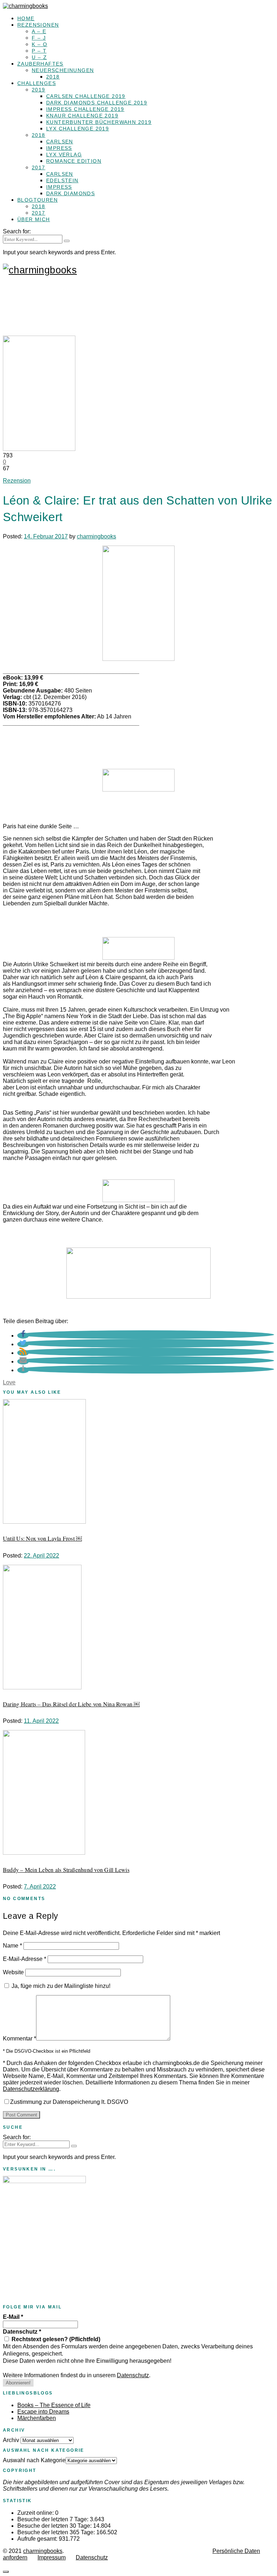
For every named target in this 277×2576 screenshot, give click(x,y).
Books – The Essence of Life (54, 2405)
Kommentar (19, 2039)
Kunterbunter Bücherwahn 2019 (99, 122)
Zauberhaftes (40, 64)
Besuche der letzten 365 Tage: (57, 2532)
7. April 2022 (40, 1887)
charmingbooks (96, 536)
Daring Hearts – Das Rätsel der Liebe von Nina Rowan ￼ (71, 1704)
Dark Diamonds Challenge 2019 (97, 103)
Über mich (34, 219)
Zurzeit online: (36, 2513)
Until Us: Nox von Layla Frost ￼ (42, 1538)
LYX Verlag (64, 154)
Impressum (52, 2557)
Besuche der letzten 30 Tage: (55, 2526)
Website (13, 1972)
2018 (53, 77)
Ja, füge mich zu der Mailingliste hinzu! (60, 1986)
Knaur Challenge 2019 (82, 116)
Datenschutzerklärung (31, 2089)
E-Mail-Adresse (25, 1959)
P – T (39, 51)
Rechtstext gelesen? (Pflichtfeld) (55, 2339)
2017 (39, 167)
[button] (23, 1336)
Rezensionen (38, 25)
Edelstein (62, 180)
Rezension (17, 481)
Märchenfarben (37, 2418)
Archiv (11, 2440)
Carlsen (60, 142)
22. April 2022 (41, 1556)
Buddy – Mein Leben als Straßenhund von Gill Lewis (66, 1870)
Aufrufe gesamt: (38, 2539)
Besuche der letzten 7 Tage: (54, 2519)
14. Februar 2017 (46, 536)
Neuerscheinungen (63, 70)
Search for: (17, 231)
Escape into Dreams (43, 2412)
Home (26, 18)
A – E (39, 31)
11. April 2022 (41, 1721)
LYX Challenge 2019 (78, 129)
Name (12, 1946)
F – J (39, 38)
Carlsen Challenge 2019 (86, 96)
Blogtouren (38, 200)
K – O (39, 44)
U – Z (39, 57)
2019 (39, 90)
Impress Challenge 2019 (85, 109)
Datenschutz (22, 2332)
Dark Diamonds (71, 193)
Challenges (37, 83)
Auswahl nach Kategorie (34, 2460)
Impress (59, 148)
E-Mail (13, 2317)
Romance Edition (74, 161)
